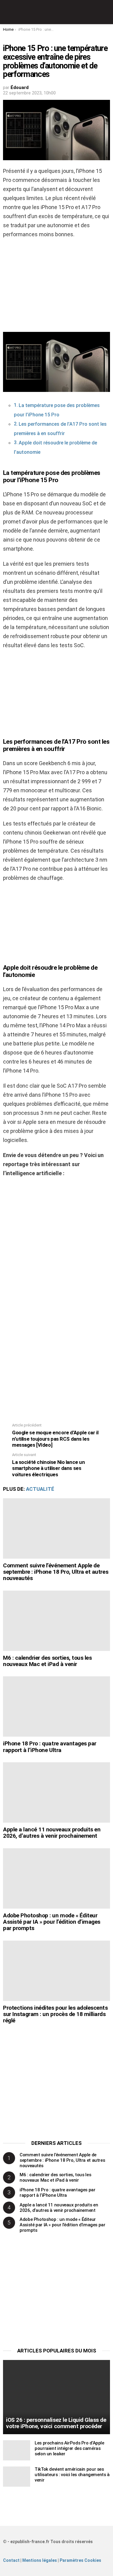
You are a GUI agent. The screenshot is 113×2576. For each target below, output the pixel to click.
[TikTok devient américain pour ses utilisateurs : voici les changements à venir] (17, 2477)
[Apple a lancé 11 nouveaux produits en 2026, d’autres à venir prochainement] (56, 1792)
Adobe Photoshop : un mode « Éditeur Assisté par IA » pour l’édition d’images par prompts (52, 1922)
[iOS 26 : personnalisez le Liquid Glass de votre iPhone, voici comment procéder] (56, 2397)
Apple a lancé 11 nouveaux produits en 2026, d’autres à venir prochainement (52, 1833)
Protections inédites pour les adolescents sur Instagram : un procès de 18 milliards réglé (55, 2014)
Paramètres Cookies (80, 2560)
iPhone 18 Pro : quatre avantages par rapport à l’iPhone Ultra (50, 1747)
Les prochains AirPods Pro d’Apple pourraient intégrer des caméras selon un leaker (69, 2448)
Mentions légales (40, 2560)
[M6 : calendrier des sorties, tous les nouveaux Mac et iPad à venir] (56, 1621)
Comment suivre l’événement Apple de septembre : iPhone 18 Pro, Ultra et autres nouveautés (56, 1572)
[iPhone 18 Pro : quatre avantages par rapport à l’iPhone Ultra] (56, 1706)
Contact (11, 2560)
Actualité (40, 1489)
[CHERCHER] (106, 12)
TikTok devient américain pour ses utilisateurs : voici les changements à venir (72, 2475)
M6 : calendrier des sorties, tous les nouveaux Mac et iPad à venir (47, 1661)
